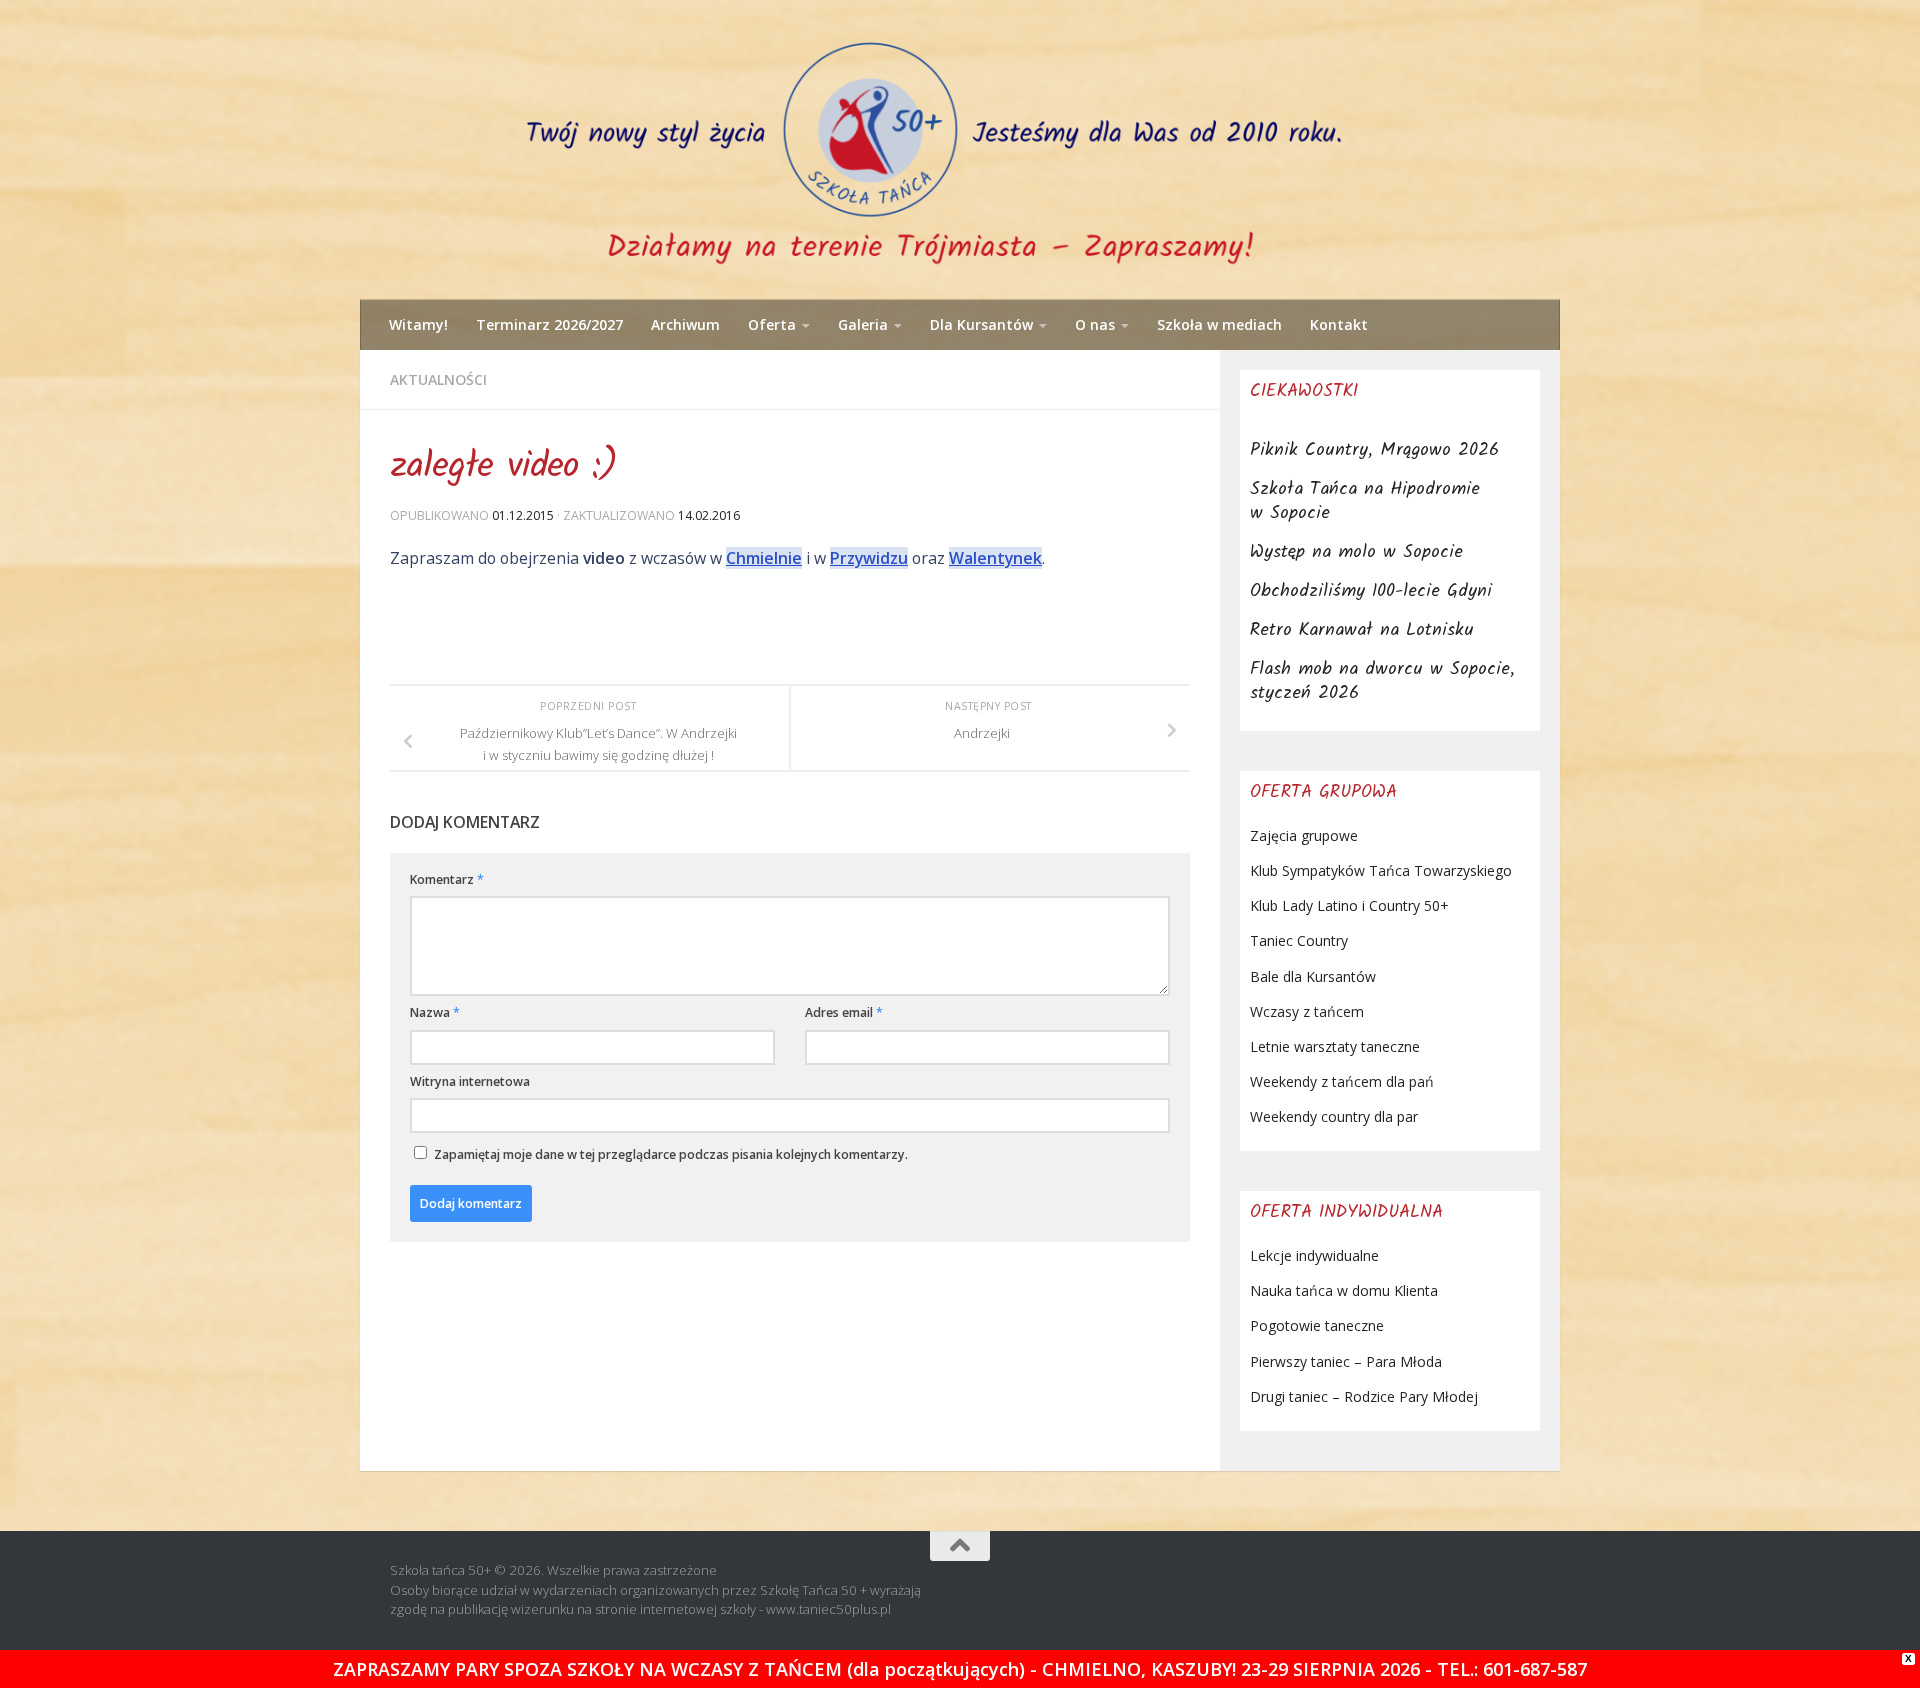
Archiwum (685, 324)
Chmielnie (764, 558)
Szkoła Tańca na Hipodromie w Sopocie (1365, 501)
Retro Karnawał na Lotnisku (1362, 630)
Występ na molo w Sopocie (1356, 552)
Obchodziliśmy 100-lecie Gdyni (1371, 591)
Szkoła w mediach (1219, 324)
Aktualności (438, 379)
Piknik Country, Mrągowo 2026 (1374, 450)
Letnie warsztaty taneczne (1335, 1046)
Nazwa (435, 1012)
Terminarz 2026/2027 (549, 324)
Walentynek (995, 558)
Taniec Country (1299, 940)
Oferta (772, 324)
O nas (1095, 324)
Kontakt (1339, 324)
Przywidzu (869, 558)
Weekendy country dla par (1334, 1116)
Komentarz (447, 879)
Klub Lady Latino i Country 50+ (1349, 905)
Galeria (863, 324)
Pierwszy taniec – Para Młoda (1346, 1361)
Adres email (844, 1012)
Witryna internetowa (470, 1081)
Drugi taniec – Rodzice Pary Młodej (1364, 1396)
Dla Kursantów (981, 324)
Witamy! (418, 324)
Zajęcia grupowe (1304, 835)
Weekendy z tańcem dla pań (1342, 1081)
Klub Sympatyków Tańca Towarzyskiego (1381, 870)
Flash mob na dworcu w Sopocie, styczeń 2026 (1382, 681)
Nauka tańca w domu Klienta (1344, 1290)
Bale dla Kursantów (1313, 976)
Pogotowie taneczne (1317, 1325)
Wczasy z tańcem (1307, 1011)
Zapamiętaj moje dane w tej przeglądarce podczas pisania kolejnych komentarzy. (671, 1154)
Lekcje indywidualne (1314, 1255)
